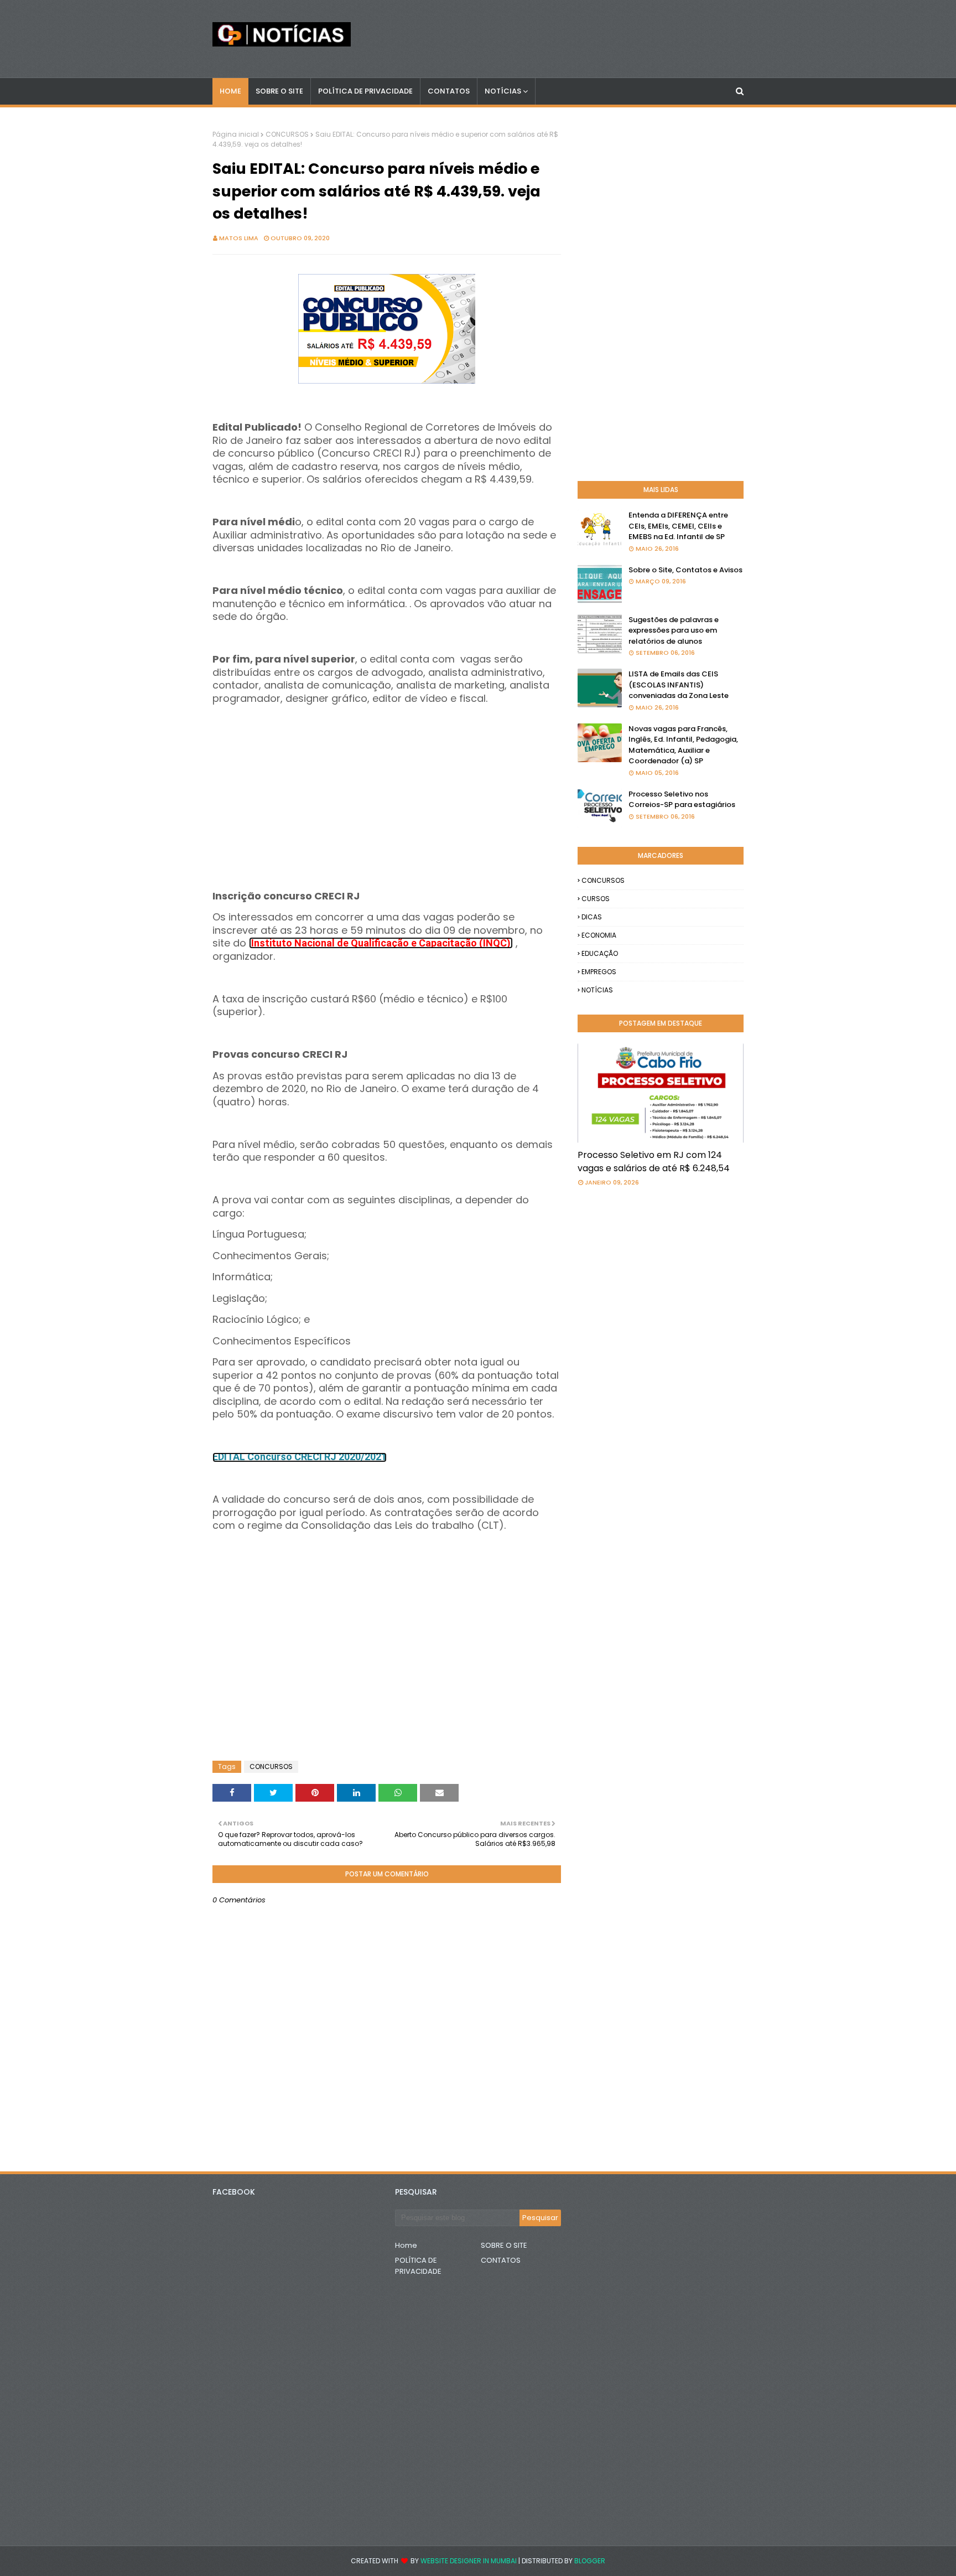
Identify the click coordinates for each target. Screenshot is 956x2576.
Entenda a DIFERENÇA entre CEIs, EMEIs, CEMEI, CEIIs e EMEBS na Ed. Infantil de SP (678, 526)
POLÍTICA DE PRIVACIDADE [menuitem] (365, 91)
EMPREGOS (599, 972)
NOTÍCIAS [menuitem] (503, 91)
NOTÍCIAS (597, 990)
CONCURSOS (287, 134)
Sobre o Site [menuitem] (279, 91)
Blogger (590, 2561)
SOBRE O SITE (504, 2245)
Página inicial (236, 134)
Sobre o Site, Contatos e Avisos (685, 570)
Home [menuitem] (230, 91)
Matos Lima (239, 238)
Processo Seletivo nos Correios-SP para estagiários (682, 800)
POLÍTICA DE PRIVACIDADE (418, 2266)
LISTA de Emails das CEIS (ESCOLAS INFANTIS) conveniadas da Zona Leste (679, 685)
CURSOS (596, 899)
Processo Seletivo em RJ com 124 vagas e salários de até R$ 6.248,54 (654, 1162)
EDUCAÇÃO (600, 953)
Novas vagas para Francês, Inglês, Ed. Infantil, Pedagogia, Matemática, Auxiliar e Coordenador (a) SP (683, 745)
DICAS (592, 917)
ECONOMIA (599, 935)
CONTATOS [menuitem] (449, 91)
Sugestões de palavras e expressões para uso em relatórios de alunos (674, 630)
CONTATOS (501, 2260)
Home (406, 2245)
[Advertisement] (387, 783)
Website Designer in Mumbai (469, 2561)
